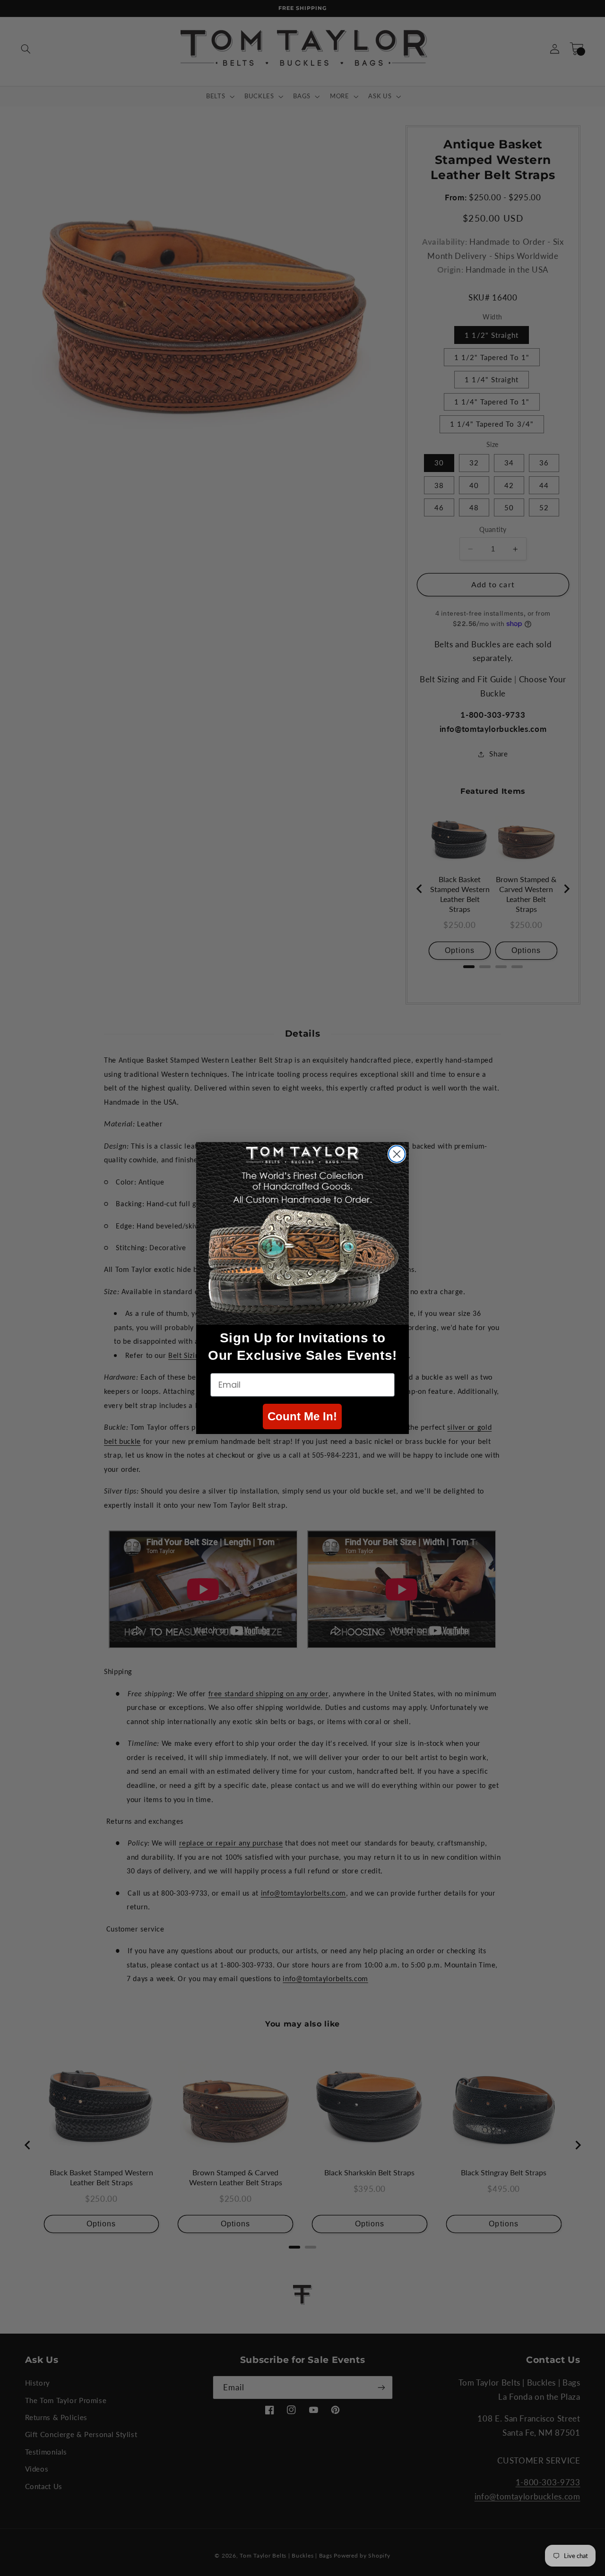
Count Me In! (302, 1416)
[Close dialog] (397, 1154)
